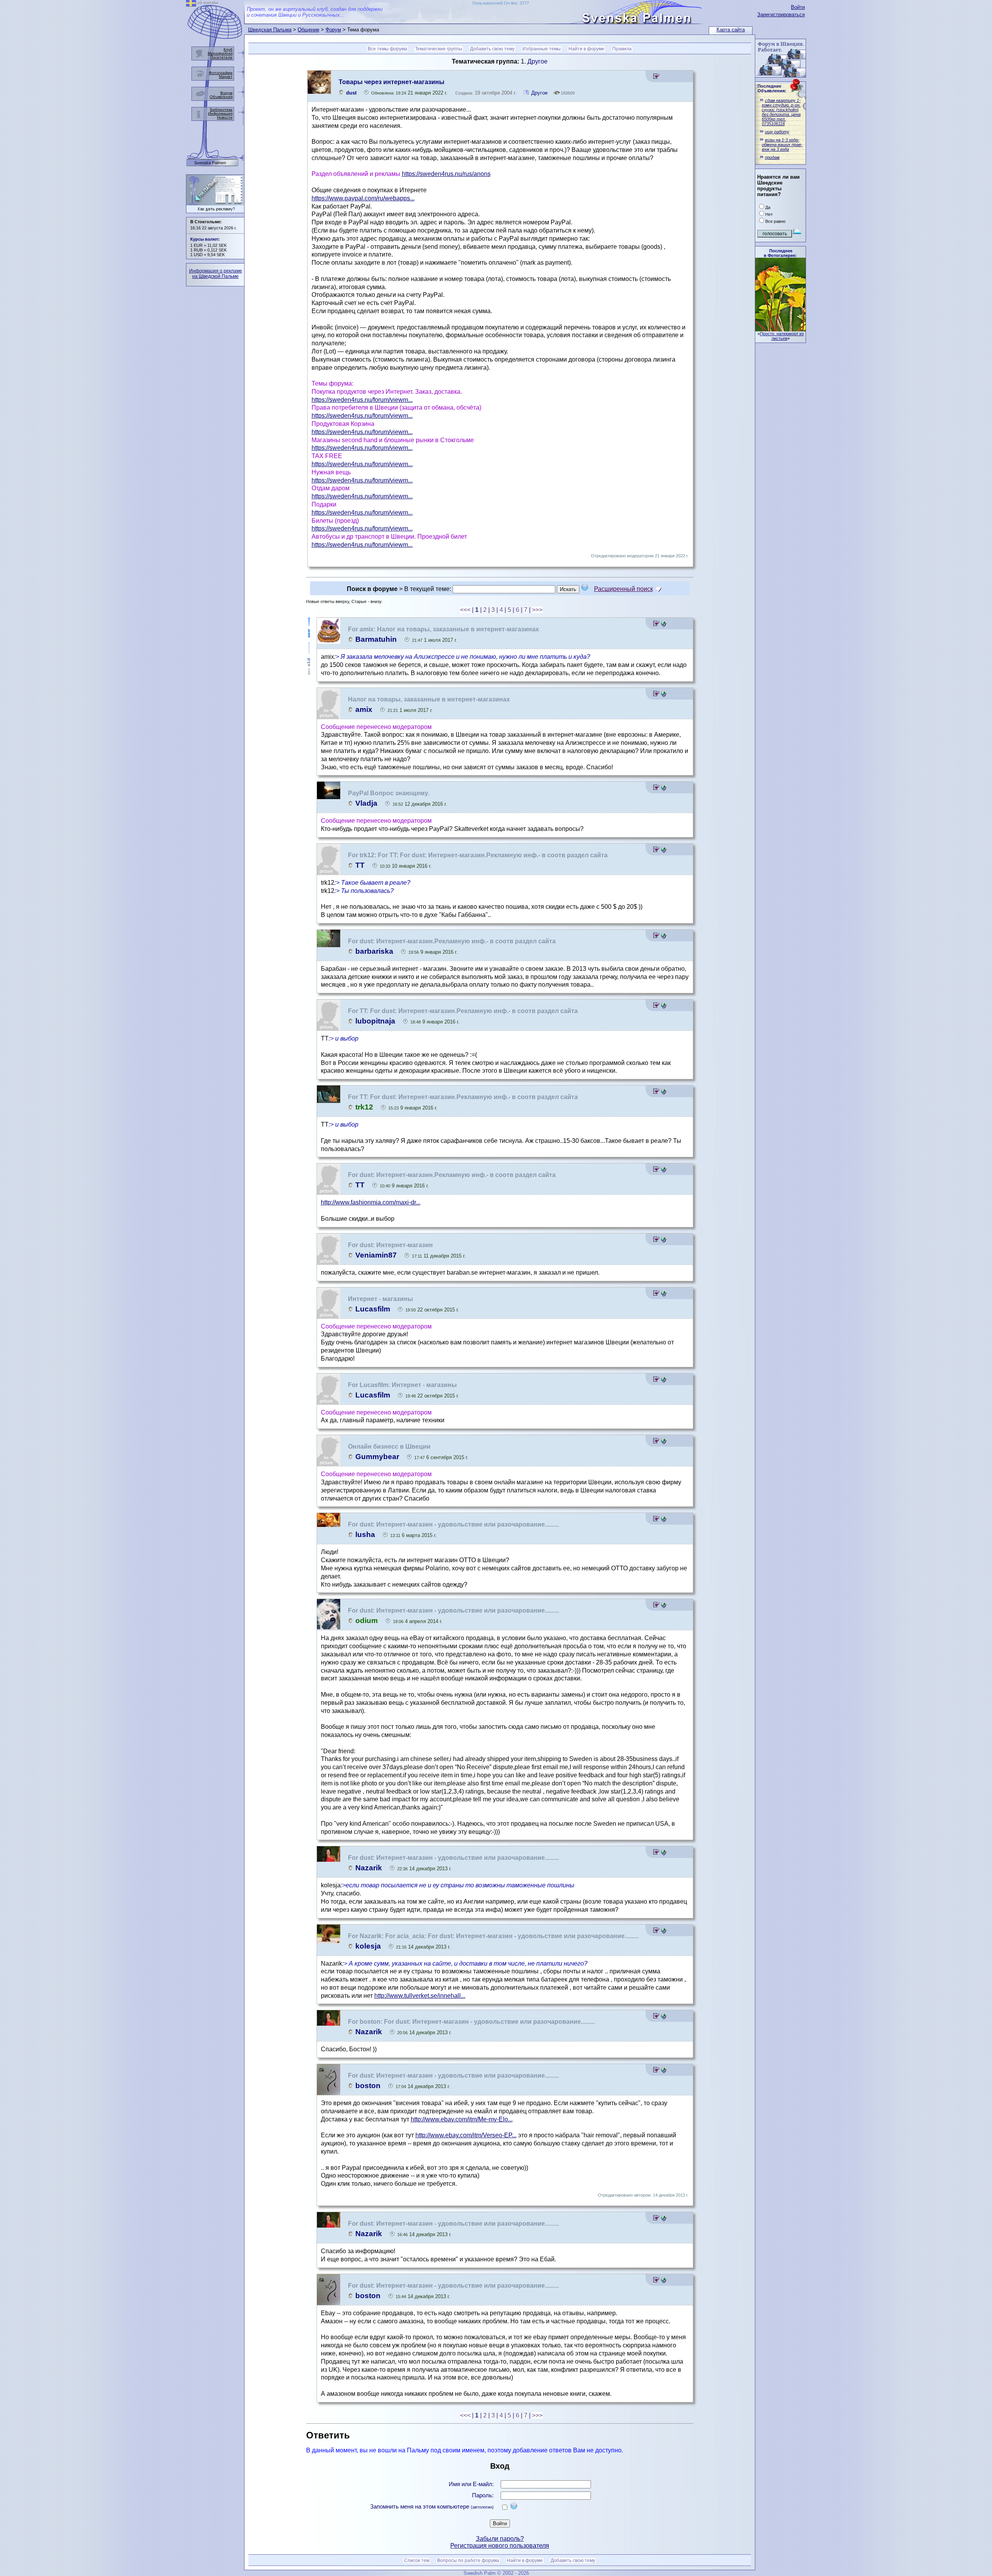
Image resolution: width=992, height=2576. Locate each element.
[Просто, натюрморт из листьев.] (780, 329)
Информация (220, 113)
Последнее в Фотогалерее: (780, 253)
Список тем (417, 2560)
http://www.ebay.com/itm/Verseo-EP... (466, 2135)
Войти (798, 7)
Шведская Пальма (270, 30)
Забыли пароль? (500, 2539)
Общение (308, 30)
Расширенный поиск (623, 589)
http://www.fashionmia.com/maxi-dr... (371, 1202)
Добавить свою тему (492, 49)
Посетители (221, 57)
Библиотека (221, 109)
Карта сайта (731, 30)
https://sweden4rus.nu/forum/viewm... (362, 400)
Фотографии (221, 73)
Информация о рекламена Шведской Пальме (216, 274)
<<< (465, 610)
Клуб (228, 49)
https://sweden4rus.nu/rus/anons (446, 174)
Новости (225, 117)
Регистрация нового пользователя (500, 2546)
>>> (537, 610)
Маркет (226, 77)
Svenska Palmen (210, 163)
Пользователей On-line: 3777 (501, 3)
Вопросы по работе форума (468, 2560)
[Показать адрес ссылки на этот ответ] (664, 625)
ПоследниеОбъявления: (772, 88)
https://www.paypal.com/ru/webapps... (363, 198)
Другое (537, 61)
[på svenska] (191, 4)
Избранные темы (542, 49)
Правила (622, 49)
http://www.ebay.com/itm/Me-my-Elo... (462, 2119)
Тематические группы (439, 49)
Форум (333, 30)
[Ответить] (656, 77)
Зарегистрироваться (781, 15)
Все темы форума (387, 49)
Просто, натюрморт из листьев (782, 336)
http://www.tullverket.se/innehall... (420, 1996)
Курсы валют (204, 239)
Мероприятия (220, 53)
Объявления (221, 97)
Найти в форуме (586, 49)
